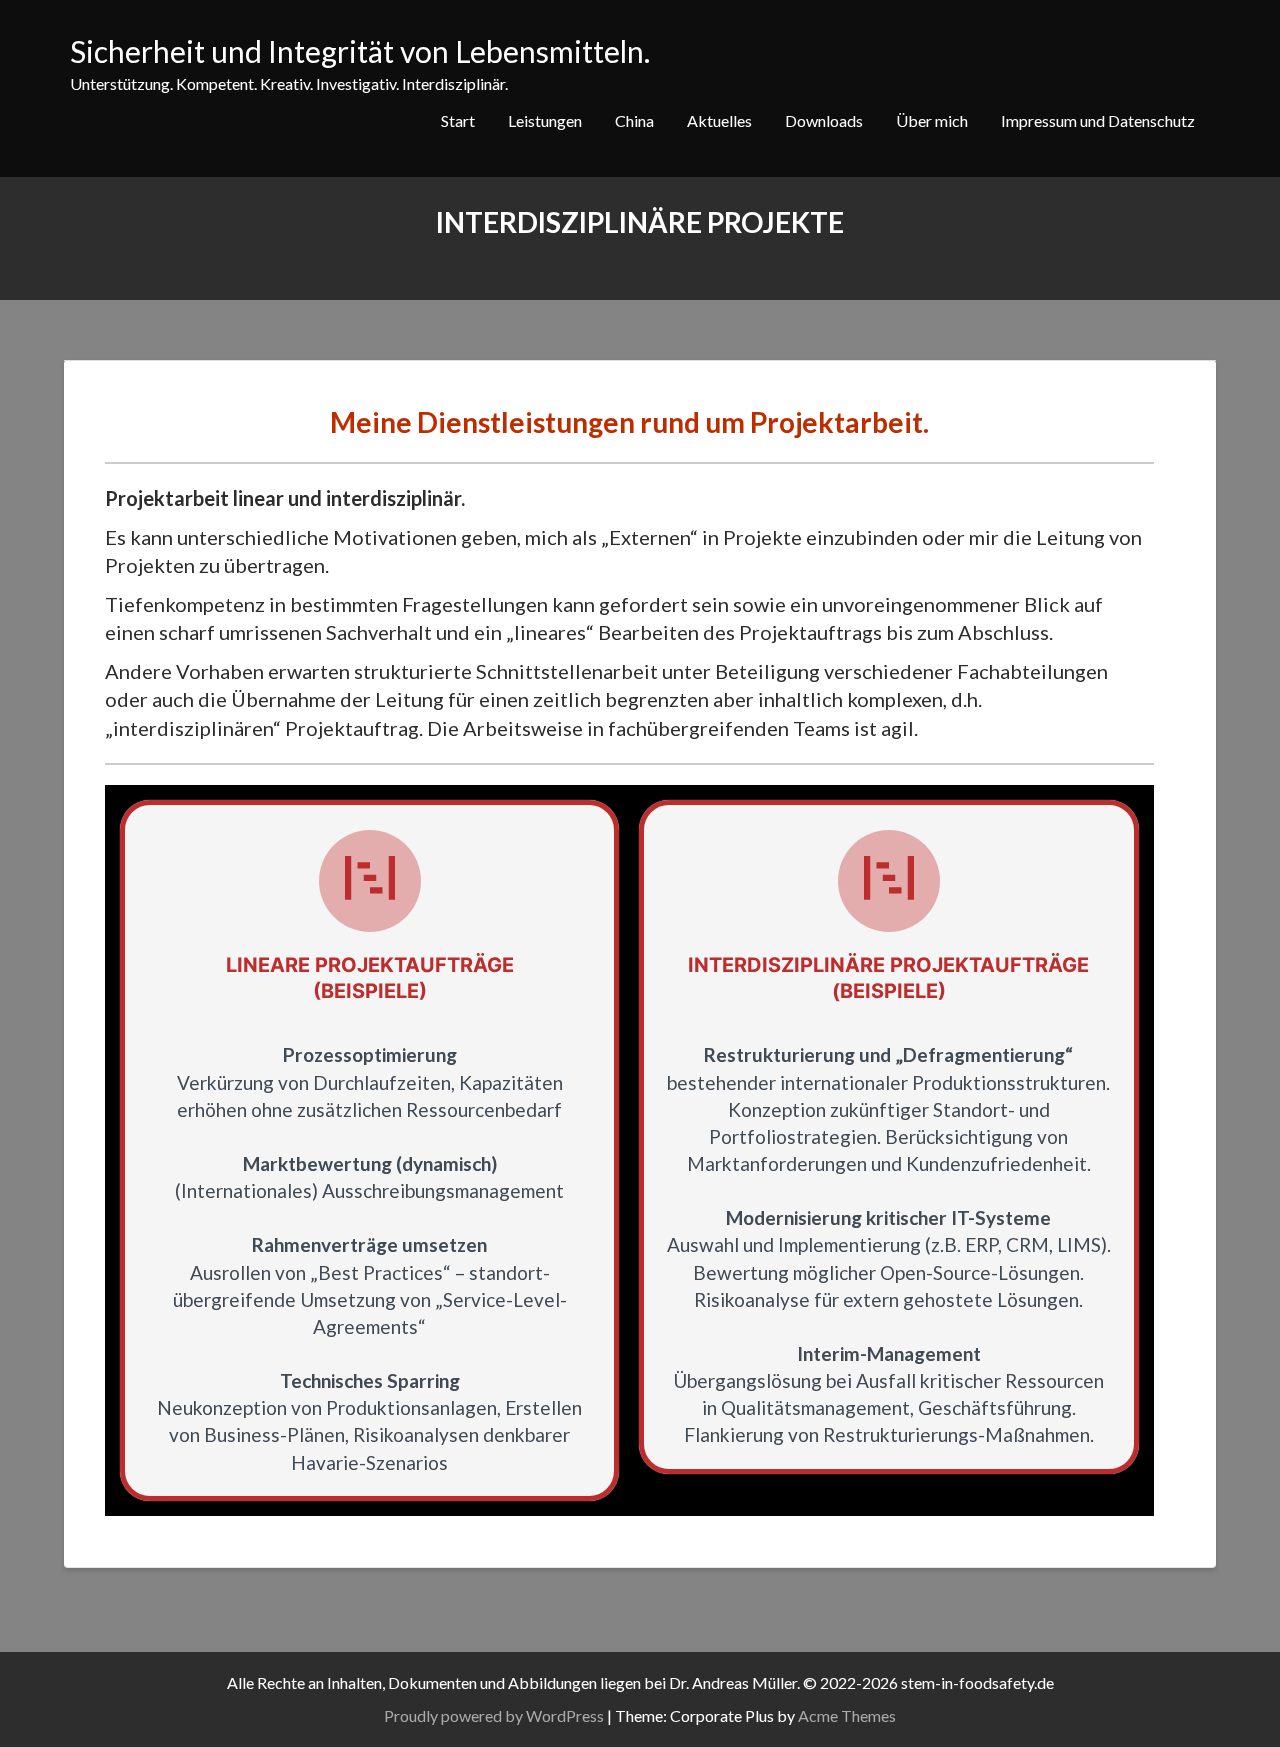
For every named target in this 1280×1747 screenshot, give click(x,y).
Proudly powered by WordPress (494, 1715)
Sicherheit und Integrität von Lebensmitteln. (360, 51)
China (634, 120)
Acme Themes (847, 1715)
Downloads (824, 120)
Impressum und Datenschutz (1098, 120)
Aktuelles (719, 120)
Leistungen (545, 120)
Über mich (932, 120)
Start (458, 120)
